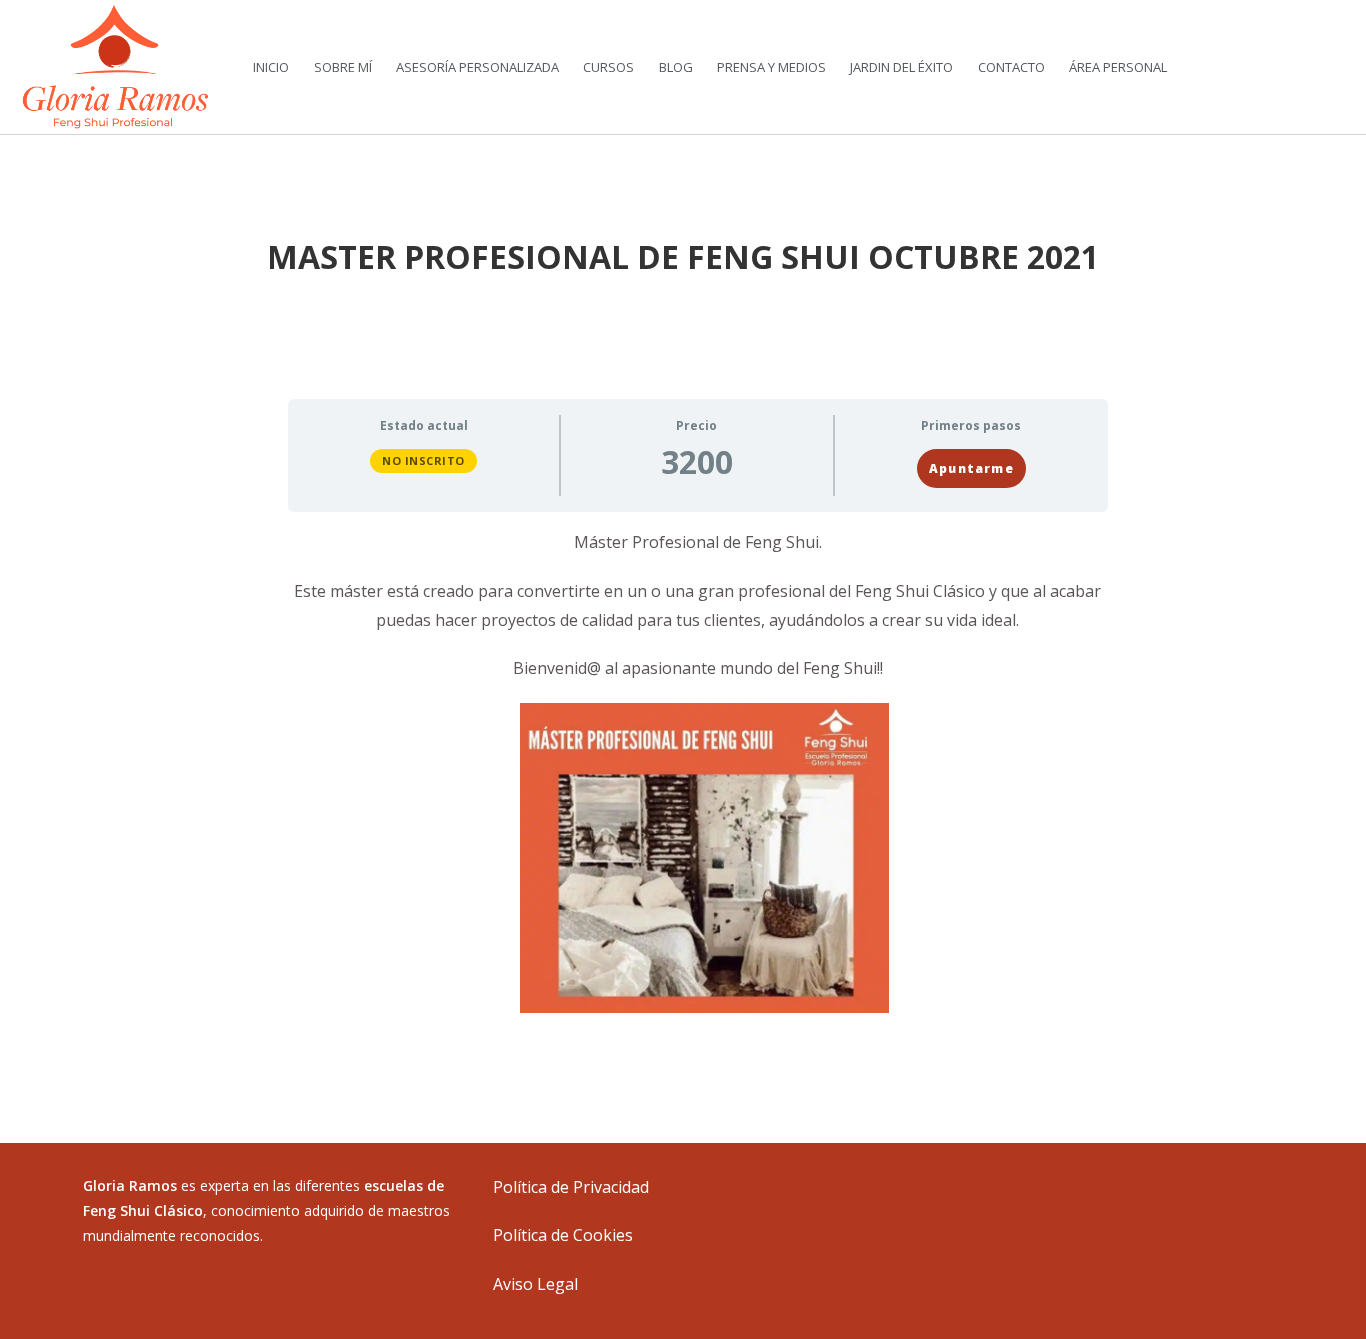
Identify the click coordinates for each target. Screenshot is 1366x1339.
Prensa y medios (771, 67)
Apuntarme (971, 468)
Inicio (271, 67)
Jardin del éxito (901, 67)
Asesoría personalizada (477, 67)
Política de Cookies (563, 1235)
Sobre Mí (343, 67)
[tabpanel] (698, 770)
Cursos (608, 67)
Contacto (1011, 67)
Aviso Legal (535, 1284)
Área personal (1118, 67)
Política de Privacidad (571, 1187)
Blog (676, 67)
